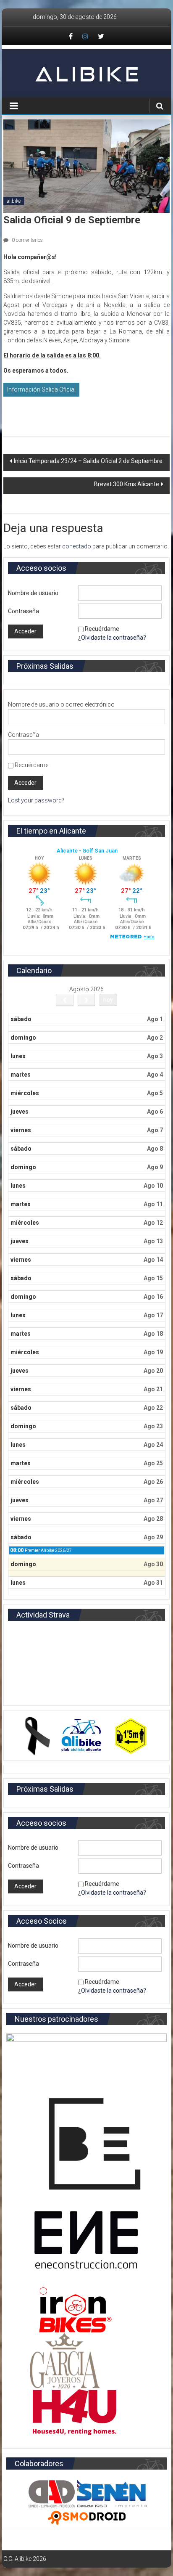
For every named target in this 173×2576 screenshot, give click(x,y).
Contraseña (24, 611)
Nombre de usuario (33, 593)
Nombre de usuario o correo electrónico (61, 704)
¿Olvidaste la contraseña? (112, 638)
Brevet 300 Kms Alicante (127, 484)
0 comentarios (27, 240)
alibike (14, 201)
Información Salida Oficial (41, 389)
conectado (77, 546)
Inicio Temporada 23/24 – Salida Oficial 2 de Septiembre (88, 461)
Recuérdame (102, 629)
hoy (108, 1000)
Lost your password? (36, 800)
